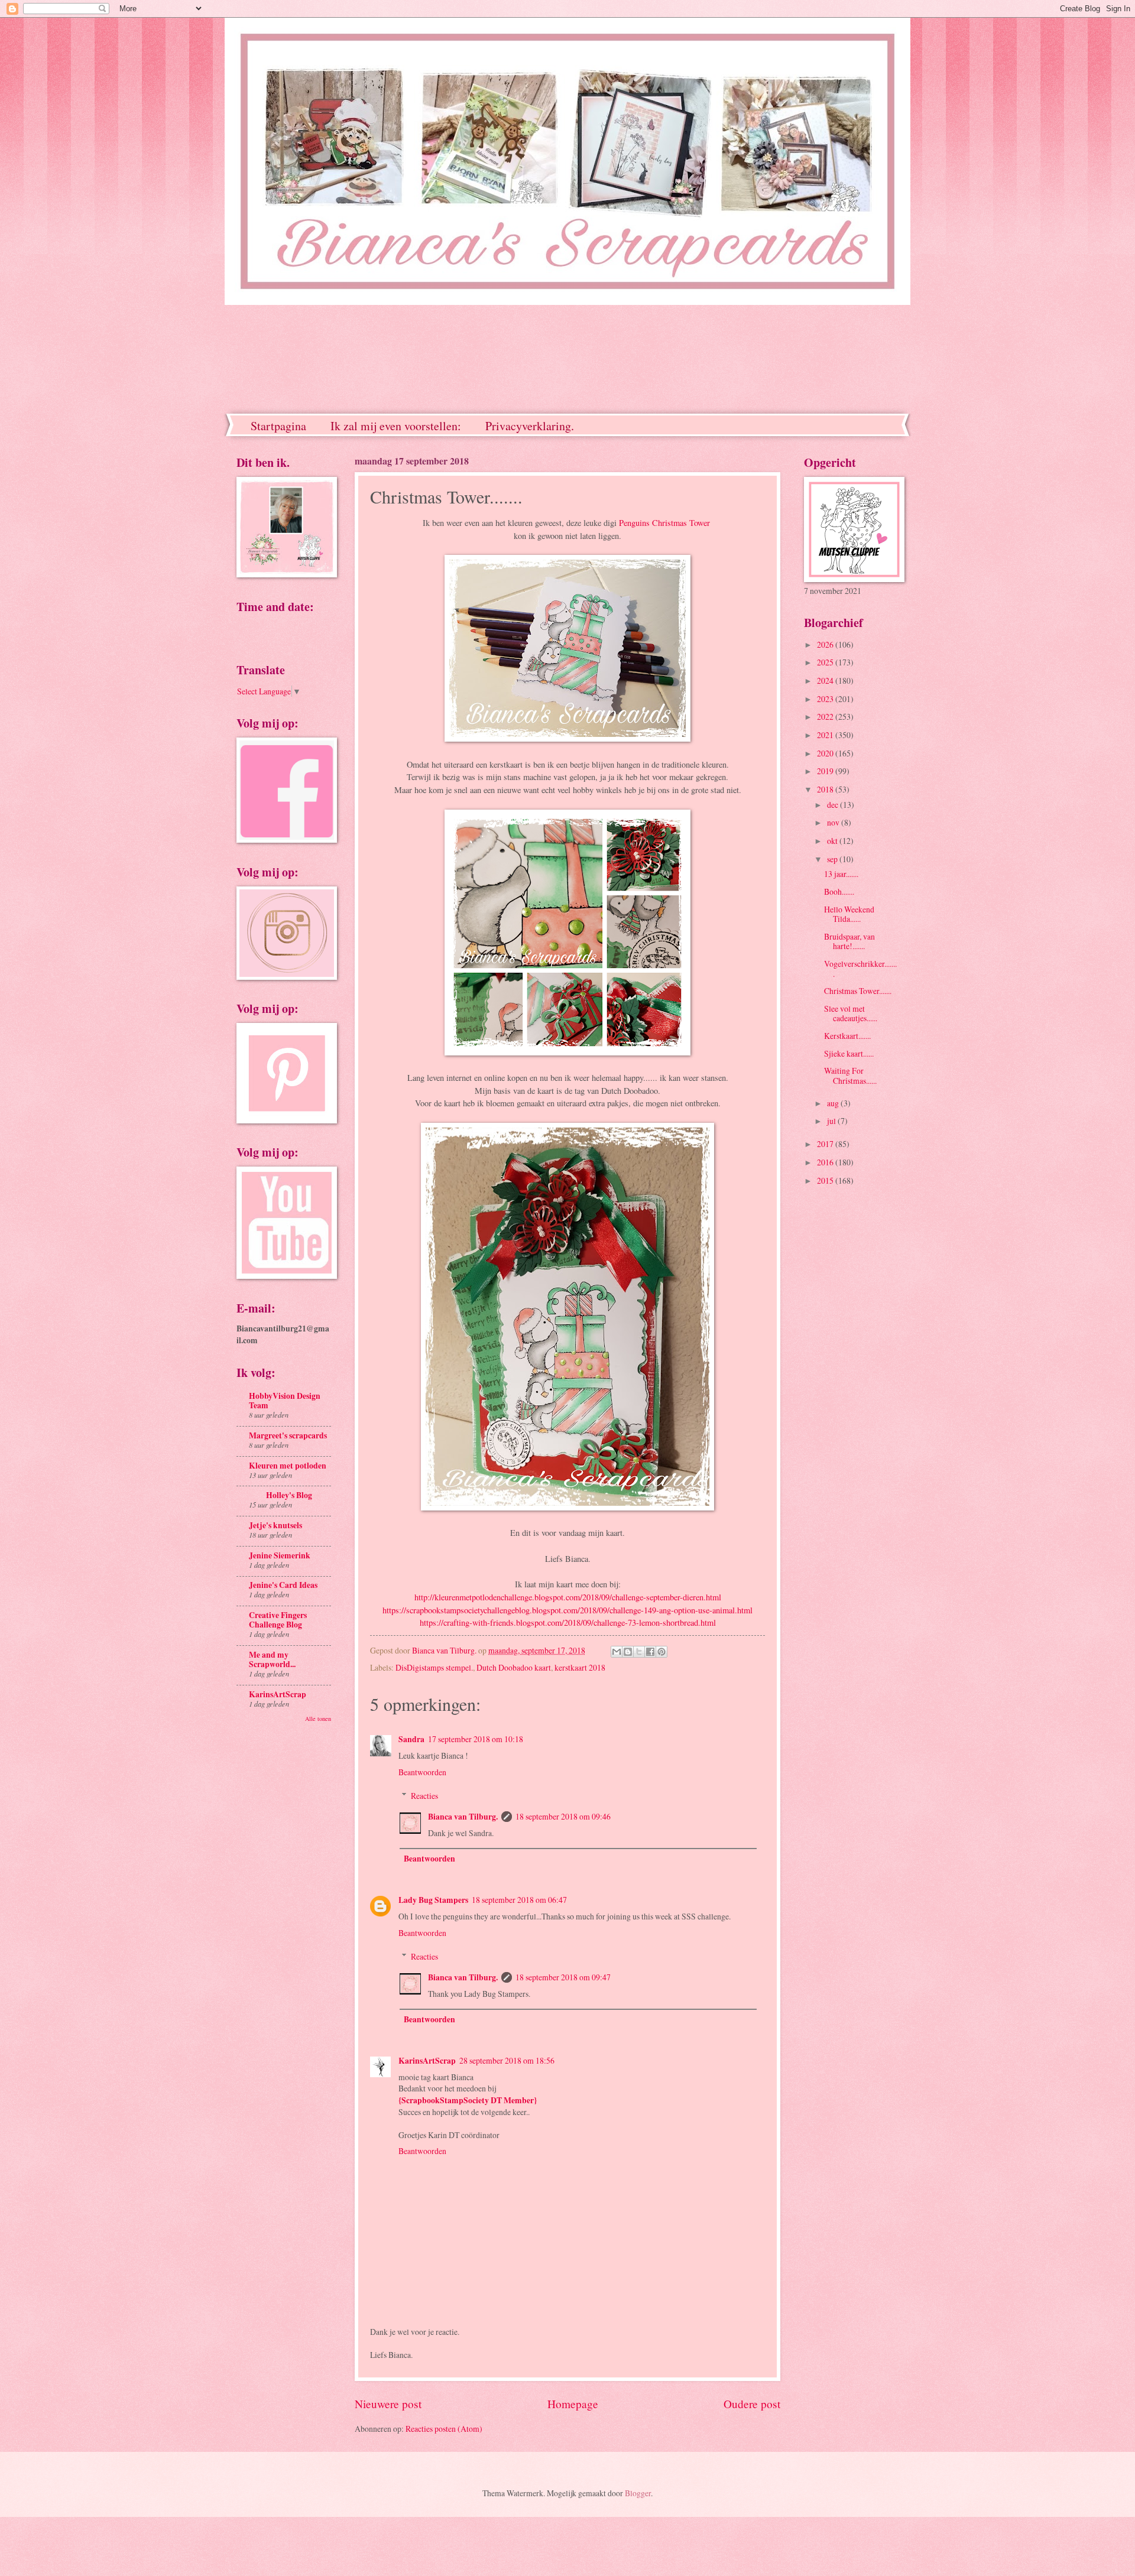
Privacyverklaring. (530, 426)
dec (834, 805)
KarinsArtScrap (427, 2061)
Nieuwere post (388, 2404)
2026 (826, 644)
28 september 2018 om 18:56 (507, 2060)
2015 (826, 1180)
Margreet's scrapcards (288, 1435)
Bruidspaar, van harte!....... (849, 941)
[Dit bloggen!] (628, 1652)
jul (832, 1121)
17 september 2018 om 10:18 (476, 1739)
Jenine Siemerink (280, 1555)
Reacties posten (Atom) (444, 2429)
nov (834, 822)
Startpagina (278, 426)
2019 (826, 771)
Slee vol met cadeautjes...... (851, 1013)
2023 (826, 699)
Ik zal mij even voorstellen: (396, 426)
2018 (826, 789)
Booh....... (839, 891)
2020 (826, 753)
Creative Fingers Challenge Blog (278, 1620)
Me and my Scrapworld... (272, 1659)
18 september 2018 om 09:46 (563, 1816)
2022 (826, 717)
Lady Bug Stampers (433, 1900)
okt (833, 841)
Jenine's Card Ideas (283, 1585)
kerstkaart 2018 (580, 1667)
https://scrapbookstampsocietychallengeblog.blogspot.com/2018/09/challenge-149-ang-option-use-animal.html (567, 1610)
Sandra (411, 1739)
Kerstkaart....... (847, 1036)
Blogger (638, 2493)
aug (834, 1103)
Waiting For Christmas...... (850, 1076)
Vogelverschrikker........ (860, 969)
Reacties (424, 1796)
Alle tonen (318, 1719)
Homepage (573, 2404)
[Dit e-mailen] (617, 1652)
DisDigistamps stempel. (434, 1667)
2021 (826, 735)
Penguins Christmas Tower (666, 523)
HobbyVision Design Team (285, 1401)
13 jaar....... (841, 874)
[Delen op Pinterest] (661, 1652)
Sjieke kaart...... (849, 1053)
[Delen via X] (639, 1652)
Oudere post (752, 2404)
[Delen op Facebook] (650, 1652)
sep (833, 859)
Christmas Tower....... (858, 991)
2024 (826, 680)
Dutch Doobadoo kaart (514, 1667)
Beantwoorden (422, 1772)
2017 (826, 1144)
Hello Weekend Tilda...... (849, 914)
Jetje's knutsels (275, 1525)
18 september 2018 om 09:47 (563, 1977)
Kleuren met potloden (288, 1466)
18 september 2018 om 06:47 (519, 1900)
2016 (826, 1162)
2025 (826, 662)
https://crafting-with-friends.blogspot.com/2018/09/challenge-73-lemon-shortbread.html (568, 1622)
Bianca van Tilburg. (463, 1817)
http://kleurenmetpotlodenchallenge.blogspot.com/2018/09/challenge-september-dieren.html (568, 1597)
